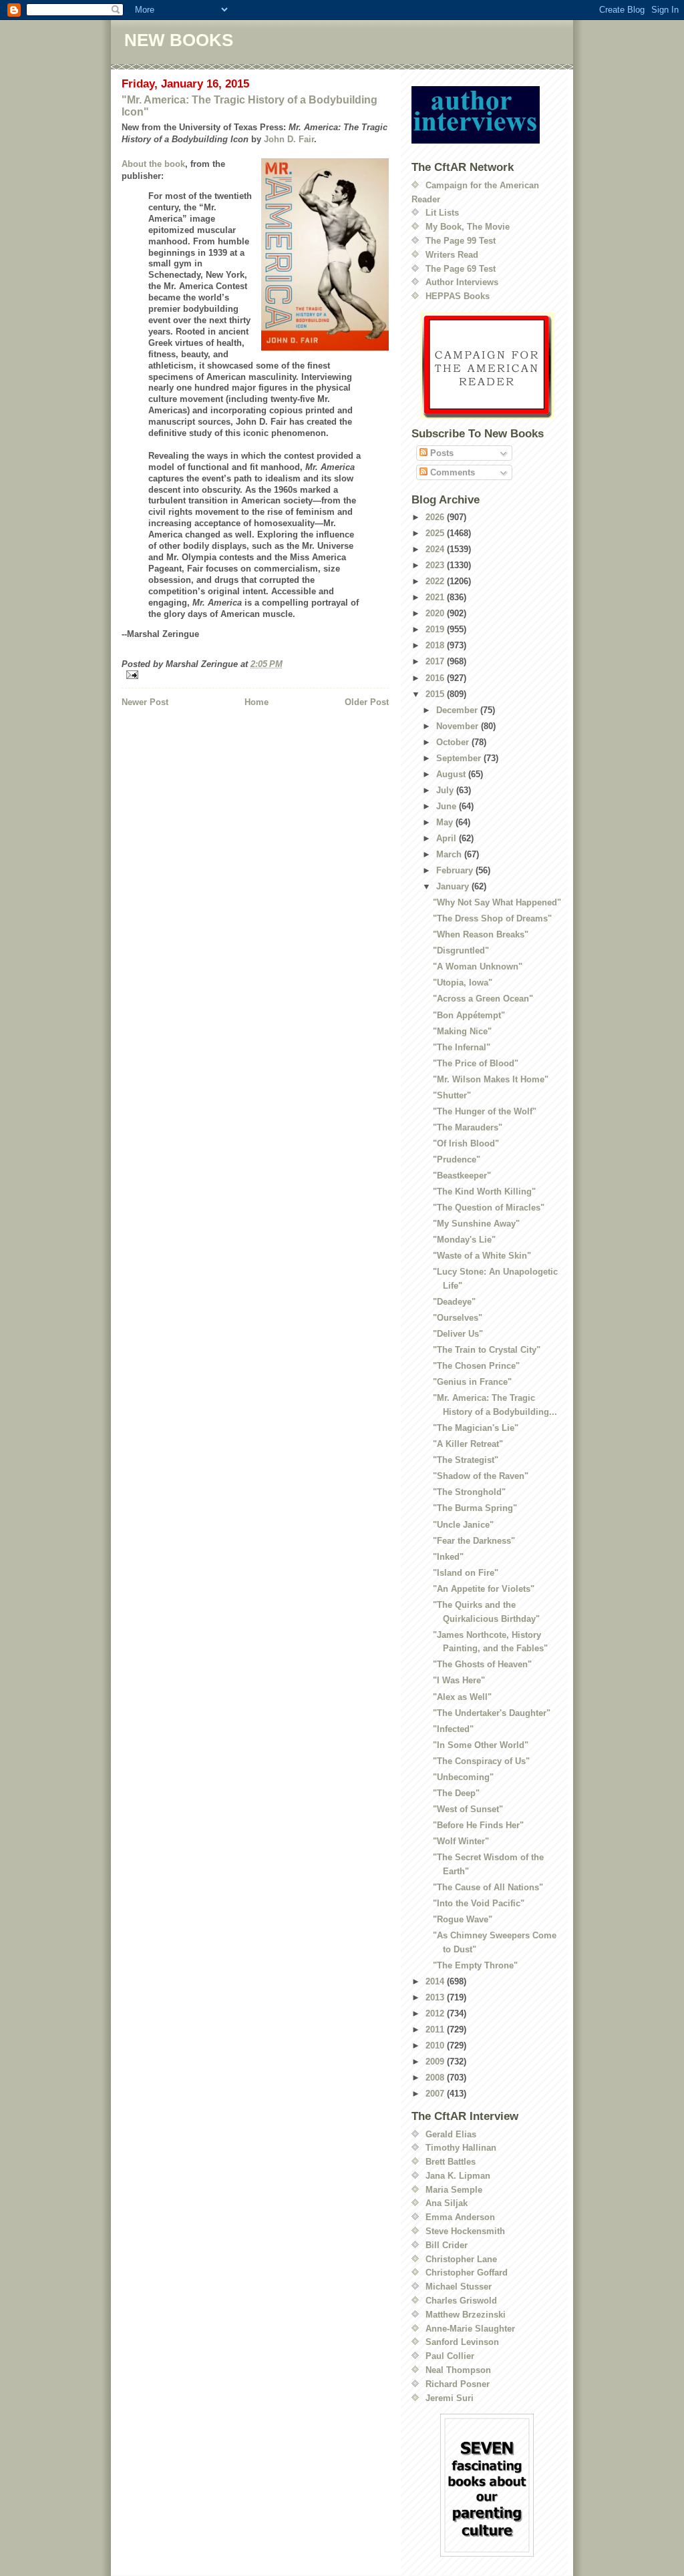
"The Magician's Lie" (476, 1428)
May (446, 822)
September (460, 758)
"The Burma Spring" (475, 1508)
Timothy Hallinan (461, 2148)
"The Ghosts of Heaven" (482, 1664)
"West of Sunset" (468, 1809)
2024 (436, 549)
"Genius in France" (472, 1382)
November (459, 726)
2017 (436, 661)
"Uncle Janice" (463, 1525)
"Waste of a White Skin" (482, 1256)
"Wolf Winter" (461, 1841)
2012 (436, 2013)
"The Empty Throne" (475, 1965)
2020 (436, 613)
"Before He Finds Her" (478, 1825)
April (448, 838)
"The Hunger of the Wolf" (485, 1111)
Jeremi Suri (450, 2398)
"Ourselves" (458, 1318)
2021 (436, 597)
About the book (153, 164)
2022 (436, 581)
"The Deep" (456, 1793)
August (452, 774)
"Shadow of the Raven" (481, 1476)
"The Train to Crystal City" (487, 1350)
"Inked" (448, 1557)
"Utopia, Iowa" (463, 983)
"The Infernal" (462, 1047)
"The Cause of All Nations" (488, 1887)
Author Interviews (462, 282)
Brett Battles (451, 2162)
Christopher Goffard (467, 2273)
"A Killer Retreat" (468, 1444)
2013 (436, 1997)
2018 (436, 645)
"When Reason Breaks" (481, 934)
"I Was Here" (459, 1680)
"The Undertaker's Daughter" (492, 1713)
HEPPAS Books (458, 296)
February (456, 870)
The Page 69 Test (461, 269)
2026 (436, 517)
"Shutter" (452, 1095)
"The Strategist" (466, 1460)
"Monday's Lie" (464, 1240)
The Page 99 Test (461, 241)
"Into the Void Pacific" (479, 1903)
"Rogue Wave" (463, 1919)
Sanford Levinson (462, 2342)
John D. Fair (289, 139)
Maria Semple (454, 2190)
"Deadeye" (454, 1302)
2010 (436, 2046)
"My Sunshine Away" (476, 1224)
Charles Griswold (461, 2301)
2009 (436, 2062)
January (454, 886)
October (454, 742)
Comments (451, 472)
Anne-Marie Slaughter (470, 2329)
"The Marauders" (468, 1127)
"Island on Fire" (466, 1573)
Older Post (367, 702)
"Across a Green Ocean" (483, 999)
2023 (436, 565)
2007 (436, 2094)
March (450, 854)
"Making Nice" (462, 1031)
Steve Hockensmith (465, 2231)
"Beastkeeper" (462, 1175)
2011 (436, 2029)
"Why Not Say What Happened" (497, 902)
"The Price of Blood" (476, 1063)
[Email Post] (255, 675)
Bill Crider (447, 2245)
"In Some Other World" (481, 1745)
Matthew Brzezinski (466, 2315)
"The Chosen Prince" (476, 1366)
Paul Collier (450, 2356)
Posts (441, 453)
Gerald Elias (451, 2134)
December (458, 710)
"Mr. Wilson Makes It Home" (491, 1079)
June (448, 806)
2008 (436, 2078)
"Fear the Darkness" (474, 1541)
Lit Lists (442, 213)
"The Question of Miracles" (489, 1208)
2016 (436, 678)
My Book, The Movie (468, 227)
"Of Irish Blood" (466, 1143)
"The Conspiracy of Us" (481, 1761)
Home (256, 702)
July (446, 790)
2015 (436, 694)
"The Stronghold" (469, 1492)
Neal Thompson (458, 2370)
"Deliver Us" (458, 1334)
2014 (436, 1981)
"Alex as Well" (462, 1697)
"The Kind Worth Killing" (484, 1192)
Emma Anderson (460, 2217)
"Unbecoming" (463, 1777)
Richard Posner (458, 2384)
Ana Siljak (447, 2203)
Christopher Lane (461, 2259)
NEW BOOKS (179, 40)
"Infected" (453, 1729)
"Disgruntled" (461, 950)
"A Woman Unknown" (478, 967)
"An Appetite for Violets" (484, 1589)
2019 (436, 629)
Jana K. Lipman (458, 2176)
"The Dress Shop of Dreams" (492, 918)
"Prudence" (457, 1159)
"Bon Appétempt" (469, 1015)
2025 (436, 533)
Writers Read (452, 255)
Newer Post (145, 702)
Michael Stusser (459, 2287)
